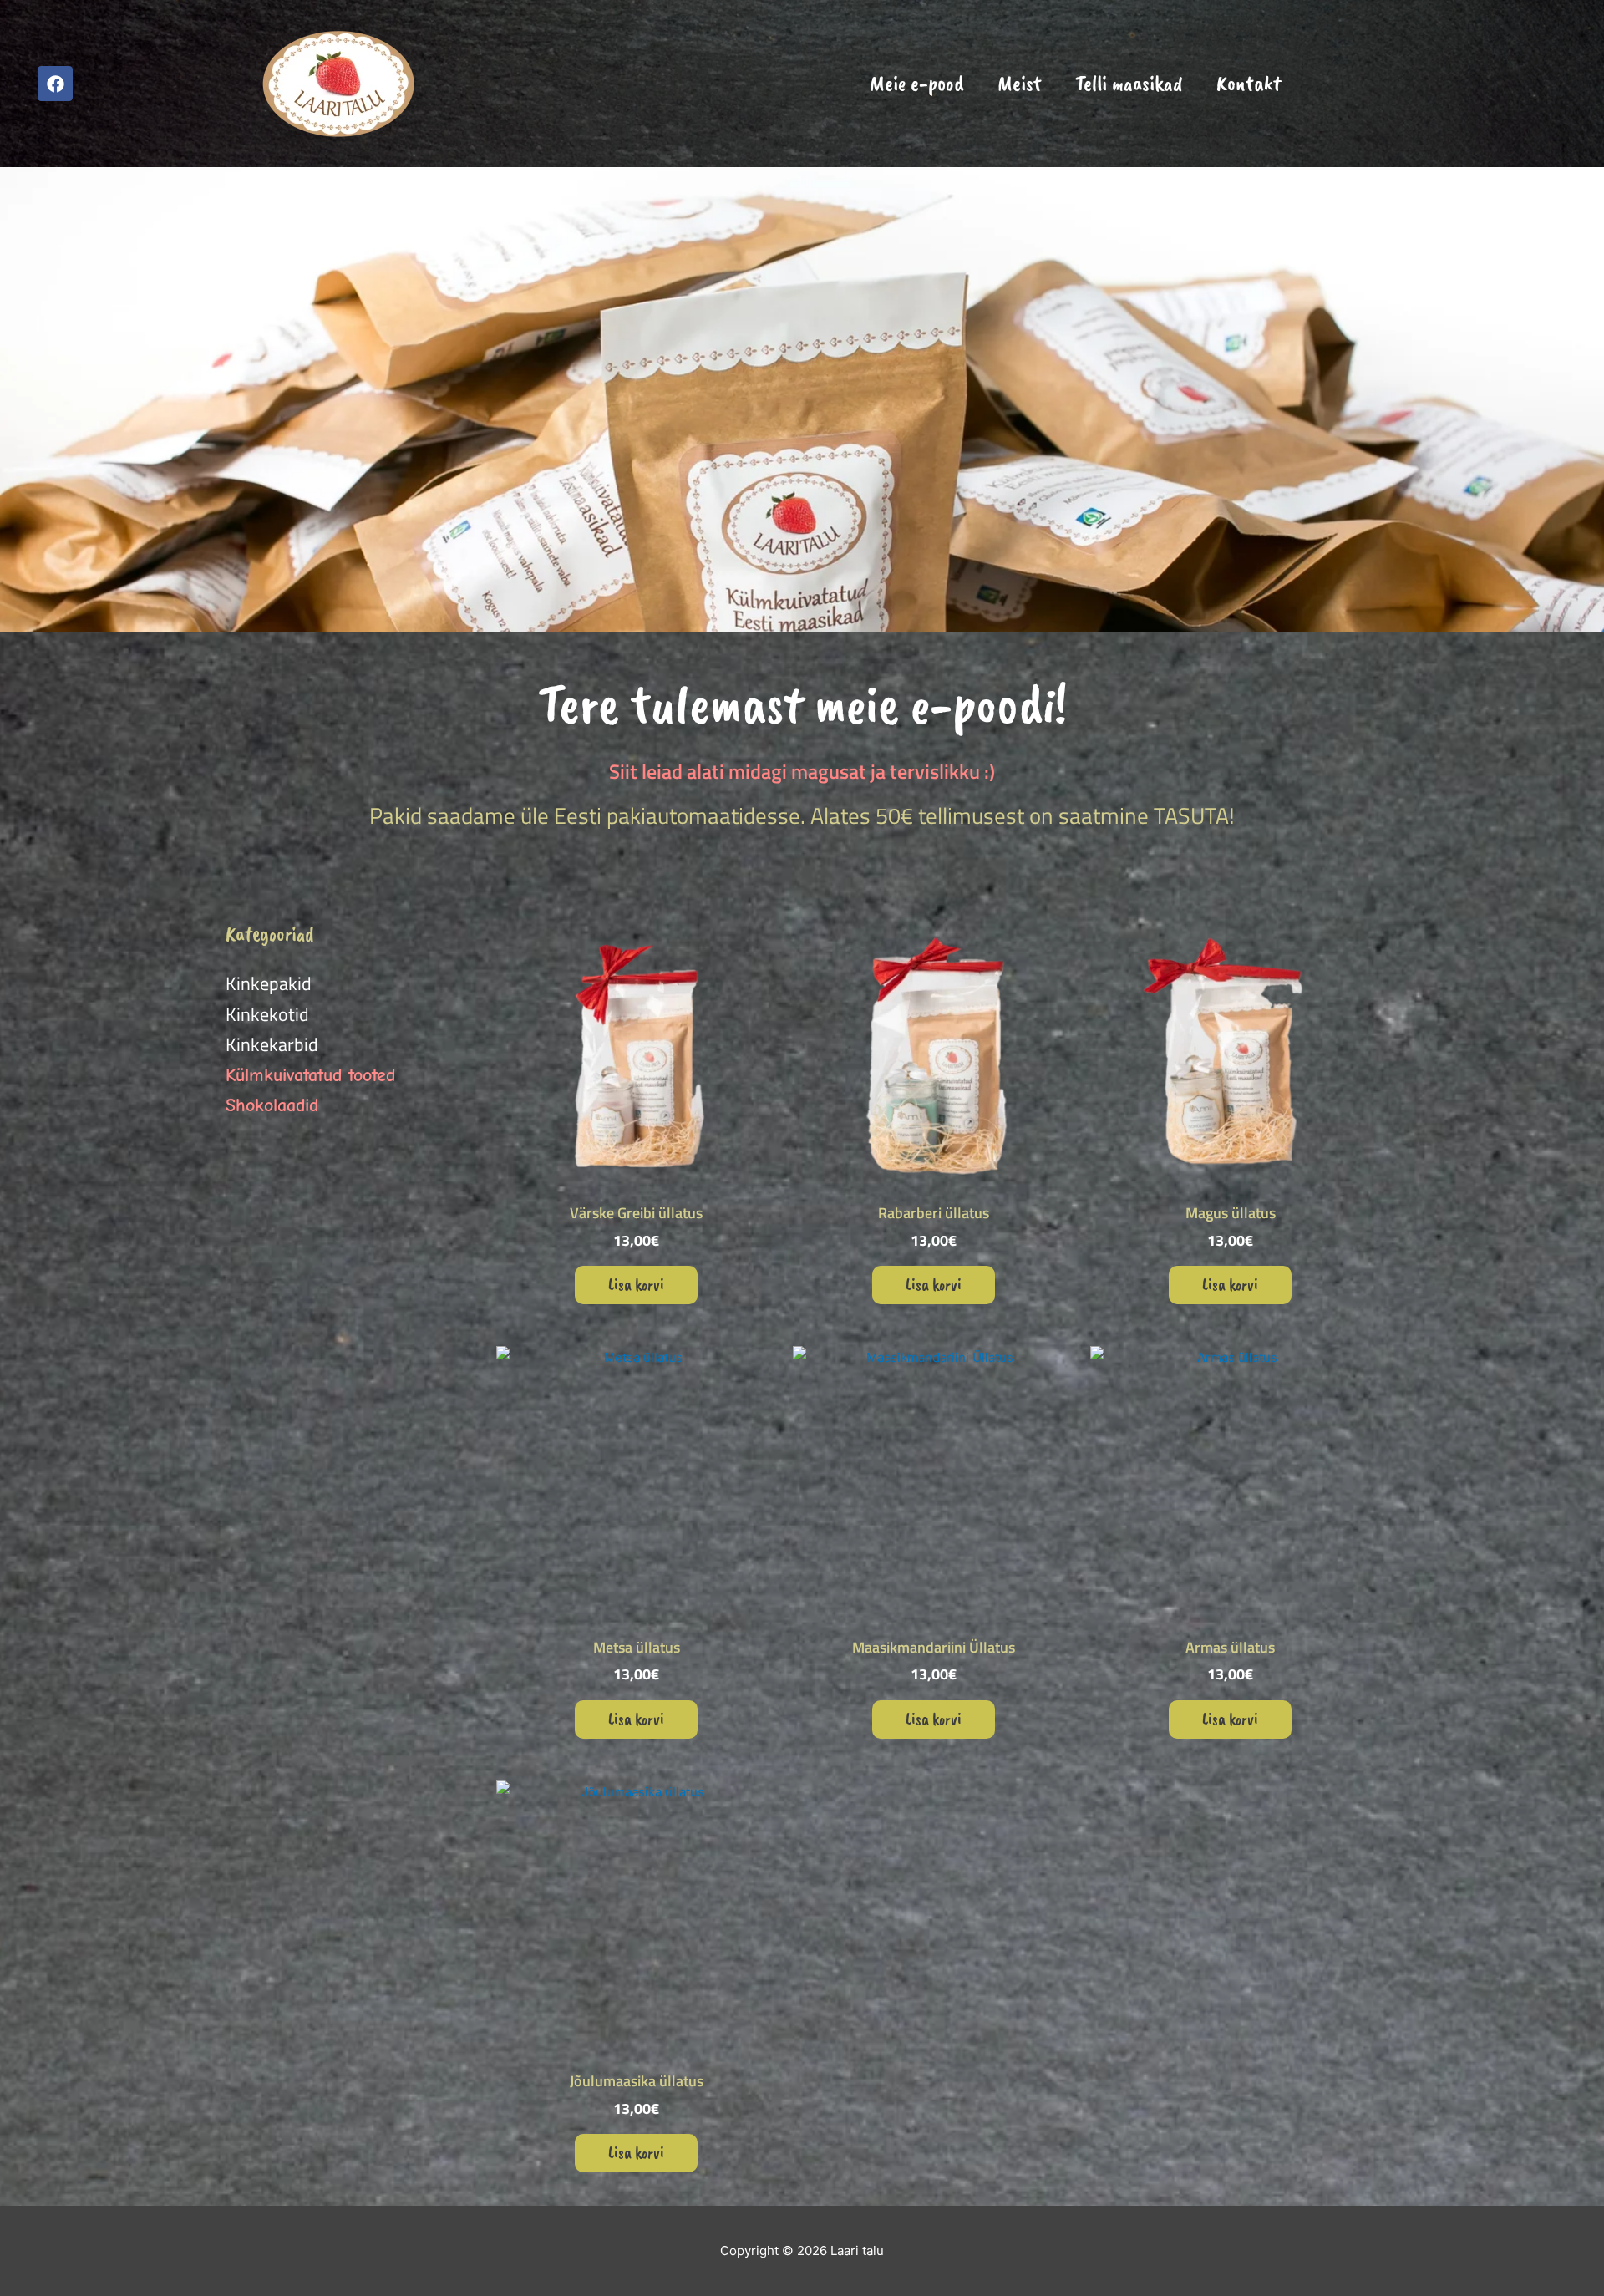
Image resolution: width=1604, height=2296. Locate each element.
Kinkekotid (267, 1014)
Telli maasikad (1129, 83)
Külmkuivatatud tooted (310, 1075)
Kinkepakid (269, 983)
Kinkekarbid (272, 1044)
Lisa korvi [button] (636, 1285)
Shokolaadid (272, 1105)
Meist (1020, 83)
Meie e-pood (917, 83)
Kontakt (1249, 83)
